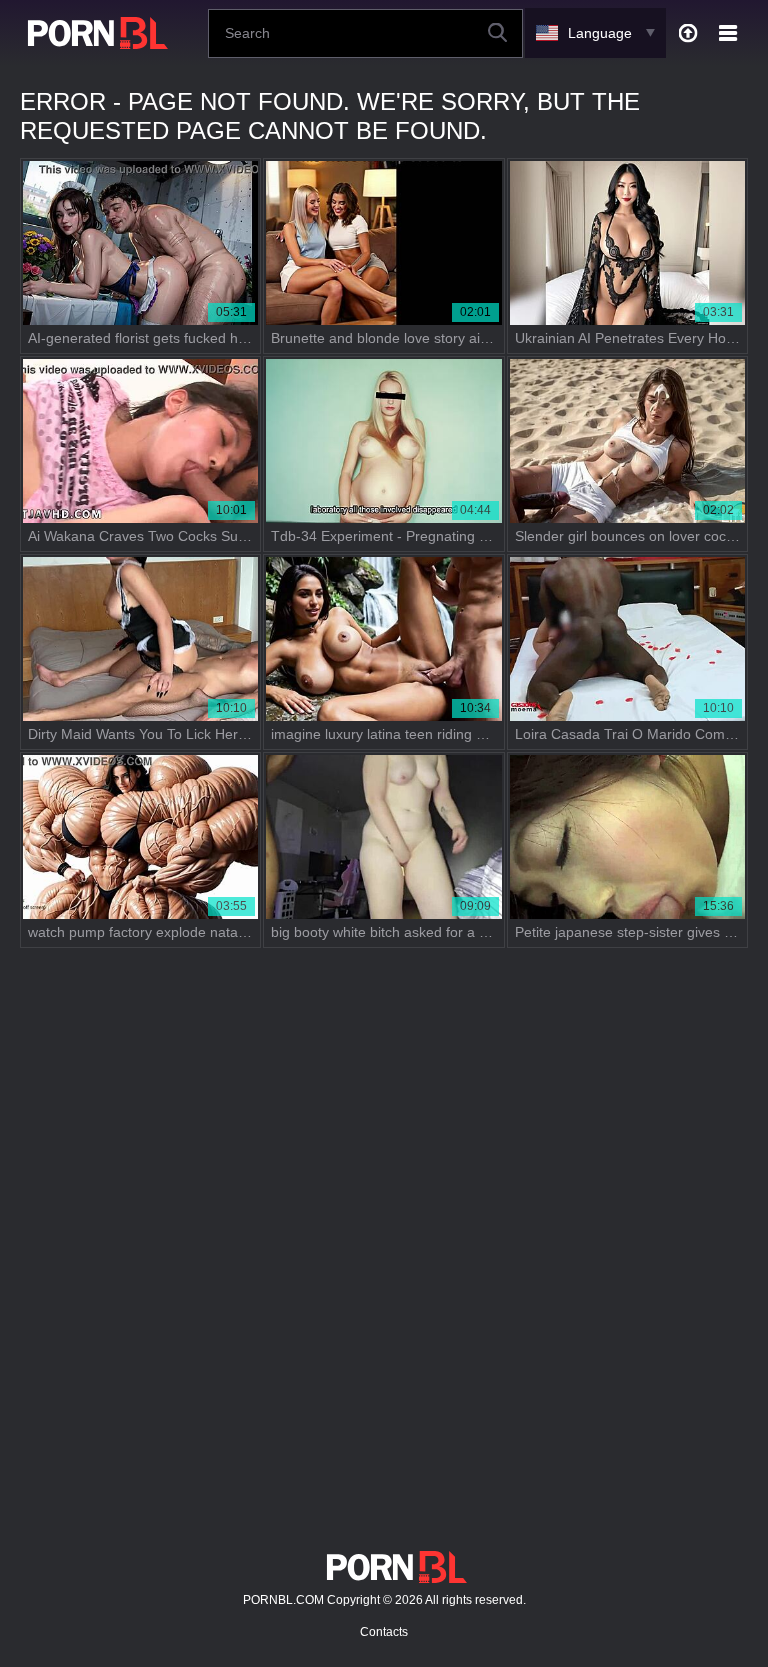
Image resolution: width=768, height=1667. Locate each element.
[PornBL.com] (94, 33)
